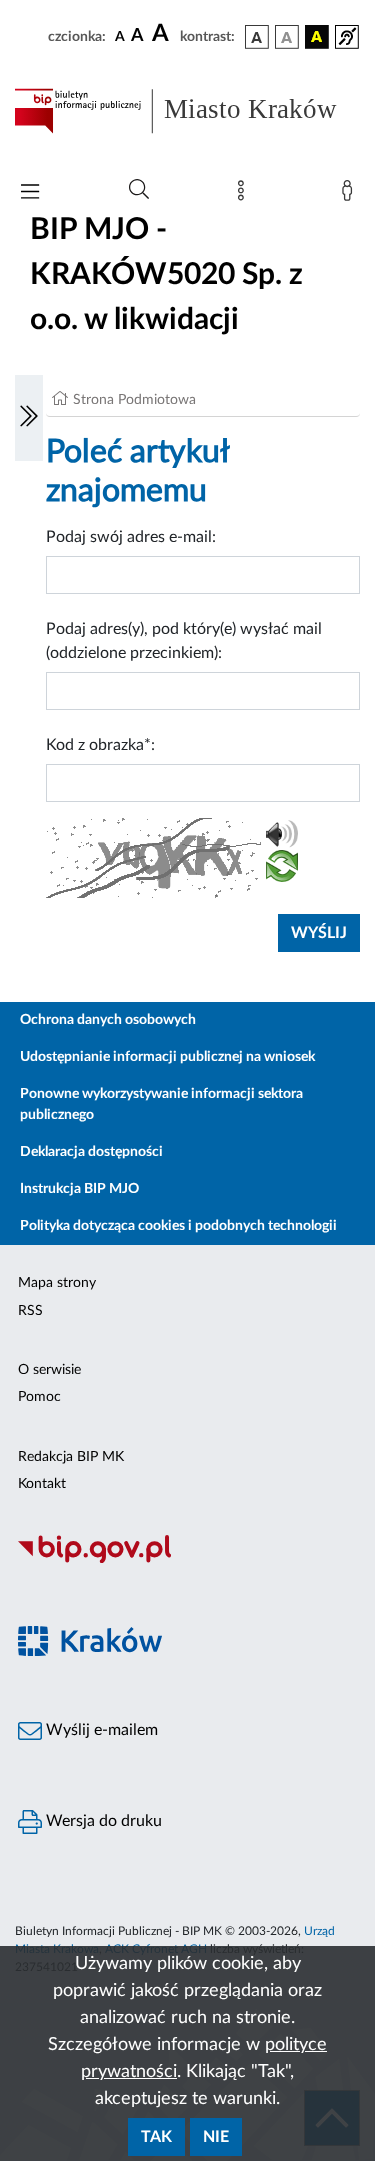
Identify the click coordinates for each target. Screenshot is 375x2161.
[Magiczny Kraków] (187, 1652)
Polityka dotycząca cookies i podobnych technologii (178, 1226)
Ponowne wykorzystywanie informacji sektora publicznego (161, 1104)
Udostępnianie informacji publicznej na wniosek (167, 1057)
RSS (30, 1311)
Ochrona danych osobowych (108, 1020)
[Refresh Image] (282, 870)
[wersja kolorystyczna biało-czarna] (287, 37)
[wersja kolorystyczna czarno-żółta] (317, 37)
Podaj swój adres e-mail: (131, 537)
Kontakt (42, 1484)
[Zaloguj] (351, 195)
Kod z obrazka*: (100, 745)
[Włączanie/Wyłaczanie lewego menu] (29, 418)
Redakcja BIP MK (71, 1457)
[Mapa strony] (245, 195)
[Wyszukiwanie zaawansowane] (139, 190)
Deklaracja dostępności (91, 1152)
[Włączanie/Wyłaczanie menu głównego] (30, 193)
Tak (156, 2137)
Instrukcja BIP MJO (79, 1189)
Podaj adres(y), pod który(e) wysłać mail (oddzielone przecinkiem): (184, 641)
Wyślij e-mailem (100, 1730)
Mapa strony (57, 1283)
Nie (216, 2137)
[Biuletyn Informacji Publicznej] (187, 1560)
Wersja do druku (102, 1821)
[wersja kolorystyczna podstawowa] (257, 37)
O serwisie (49, 1370)
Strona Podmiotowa (134, 400)
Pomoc (39, 1397)
